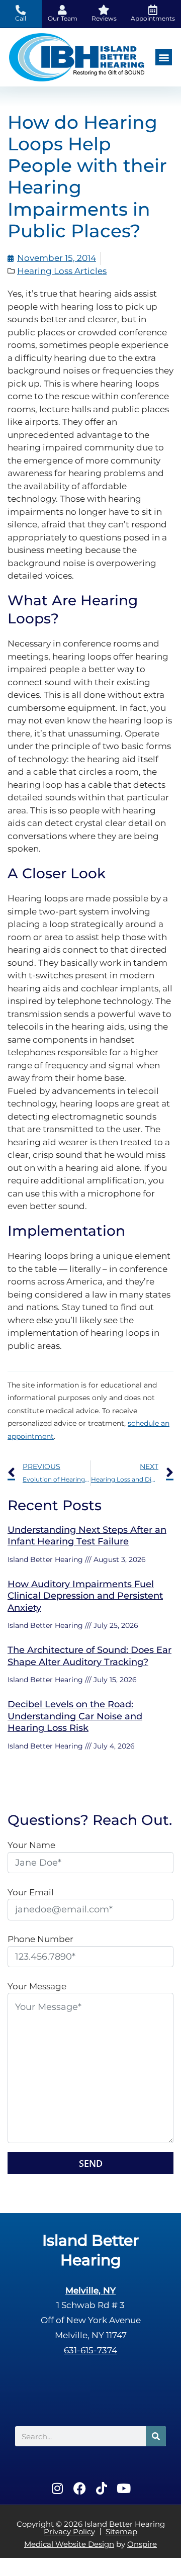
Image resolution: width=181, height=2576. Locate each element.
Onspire (142, 2544)
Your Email (31, 1892)
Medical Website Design (69, 2544)
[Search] (156, 2436)
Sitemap (121, 2532)
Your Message (37, 1986)
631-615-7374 (90, 2350)
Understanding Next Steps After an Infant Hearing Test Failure (87, 1536)
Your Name (31, 1845)
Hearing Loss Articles (62, 271)
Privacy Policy (69, 2532)
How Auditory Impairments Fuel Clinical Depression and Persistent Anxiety (85, 1596)
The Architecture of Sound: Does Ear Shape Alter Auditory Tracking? (89, 1656)
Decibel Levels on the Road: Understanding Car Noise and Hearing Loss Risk (75, 1716)
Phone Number (40, 1939)
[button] (164, 57)
